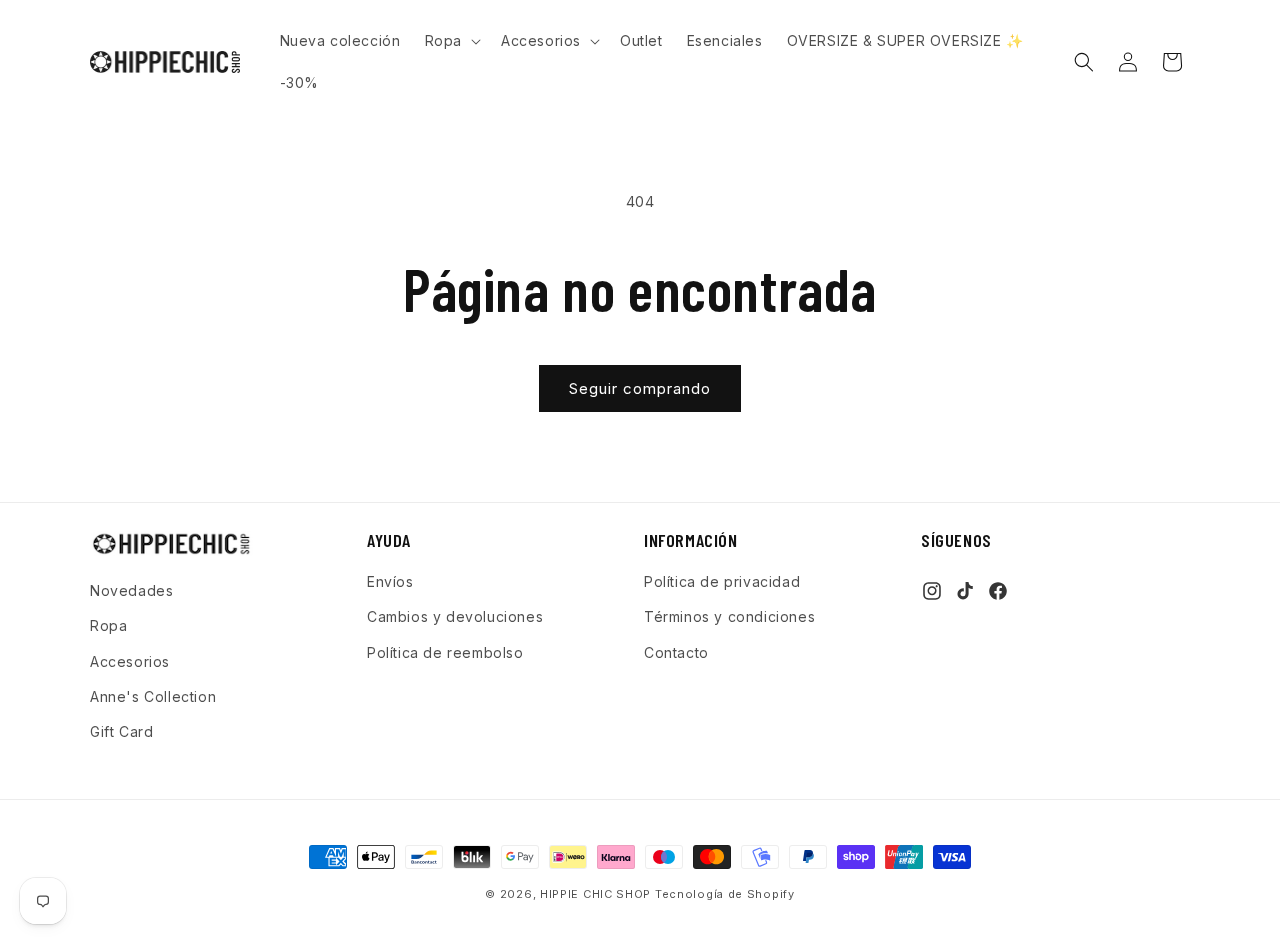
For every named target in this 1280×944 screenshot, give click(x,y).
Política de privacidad (722, 581)
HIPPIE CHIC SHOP (597, 894)
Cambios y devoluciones (455, 616)
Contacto (676, 652)
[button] (451, 41)
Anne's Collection (153, 696)
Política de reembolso (445, 652)
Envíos (390, 581)
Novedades (131, 590)
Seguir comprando (640, 388)
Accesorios (130, 661)
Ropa (108, 625)
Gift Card (121, 731)
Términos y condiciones (729, 616)
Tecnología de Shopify (725, 894)
